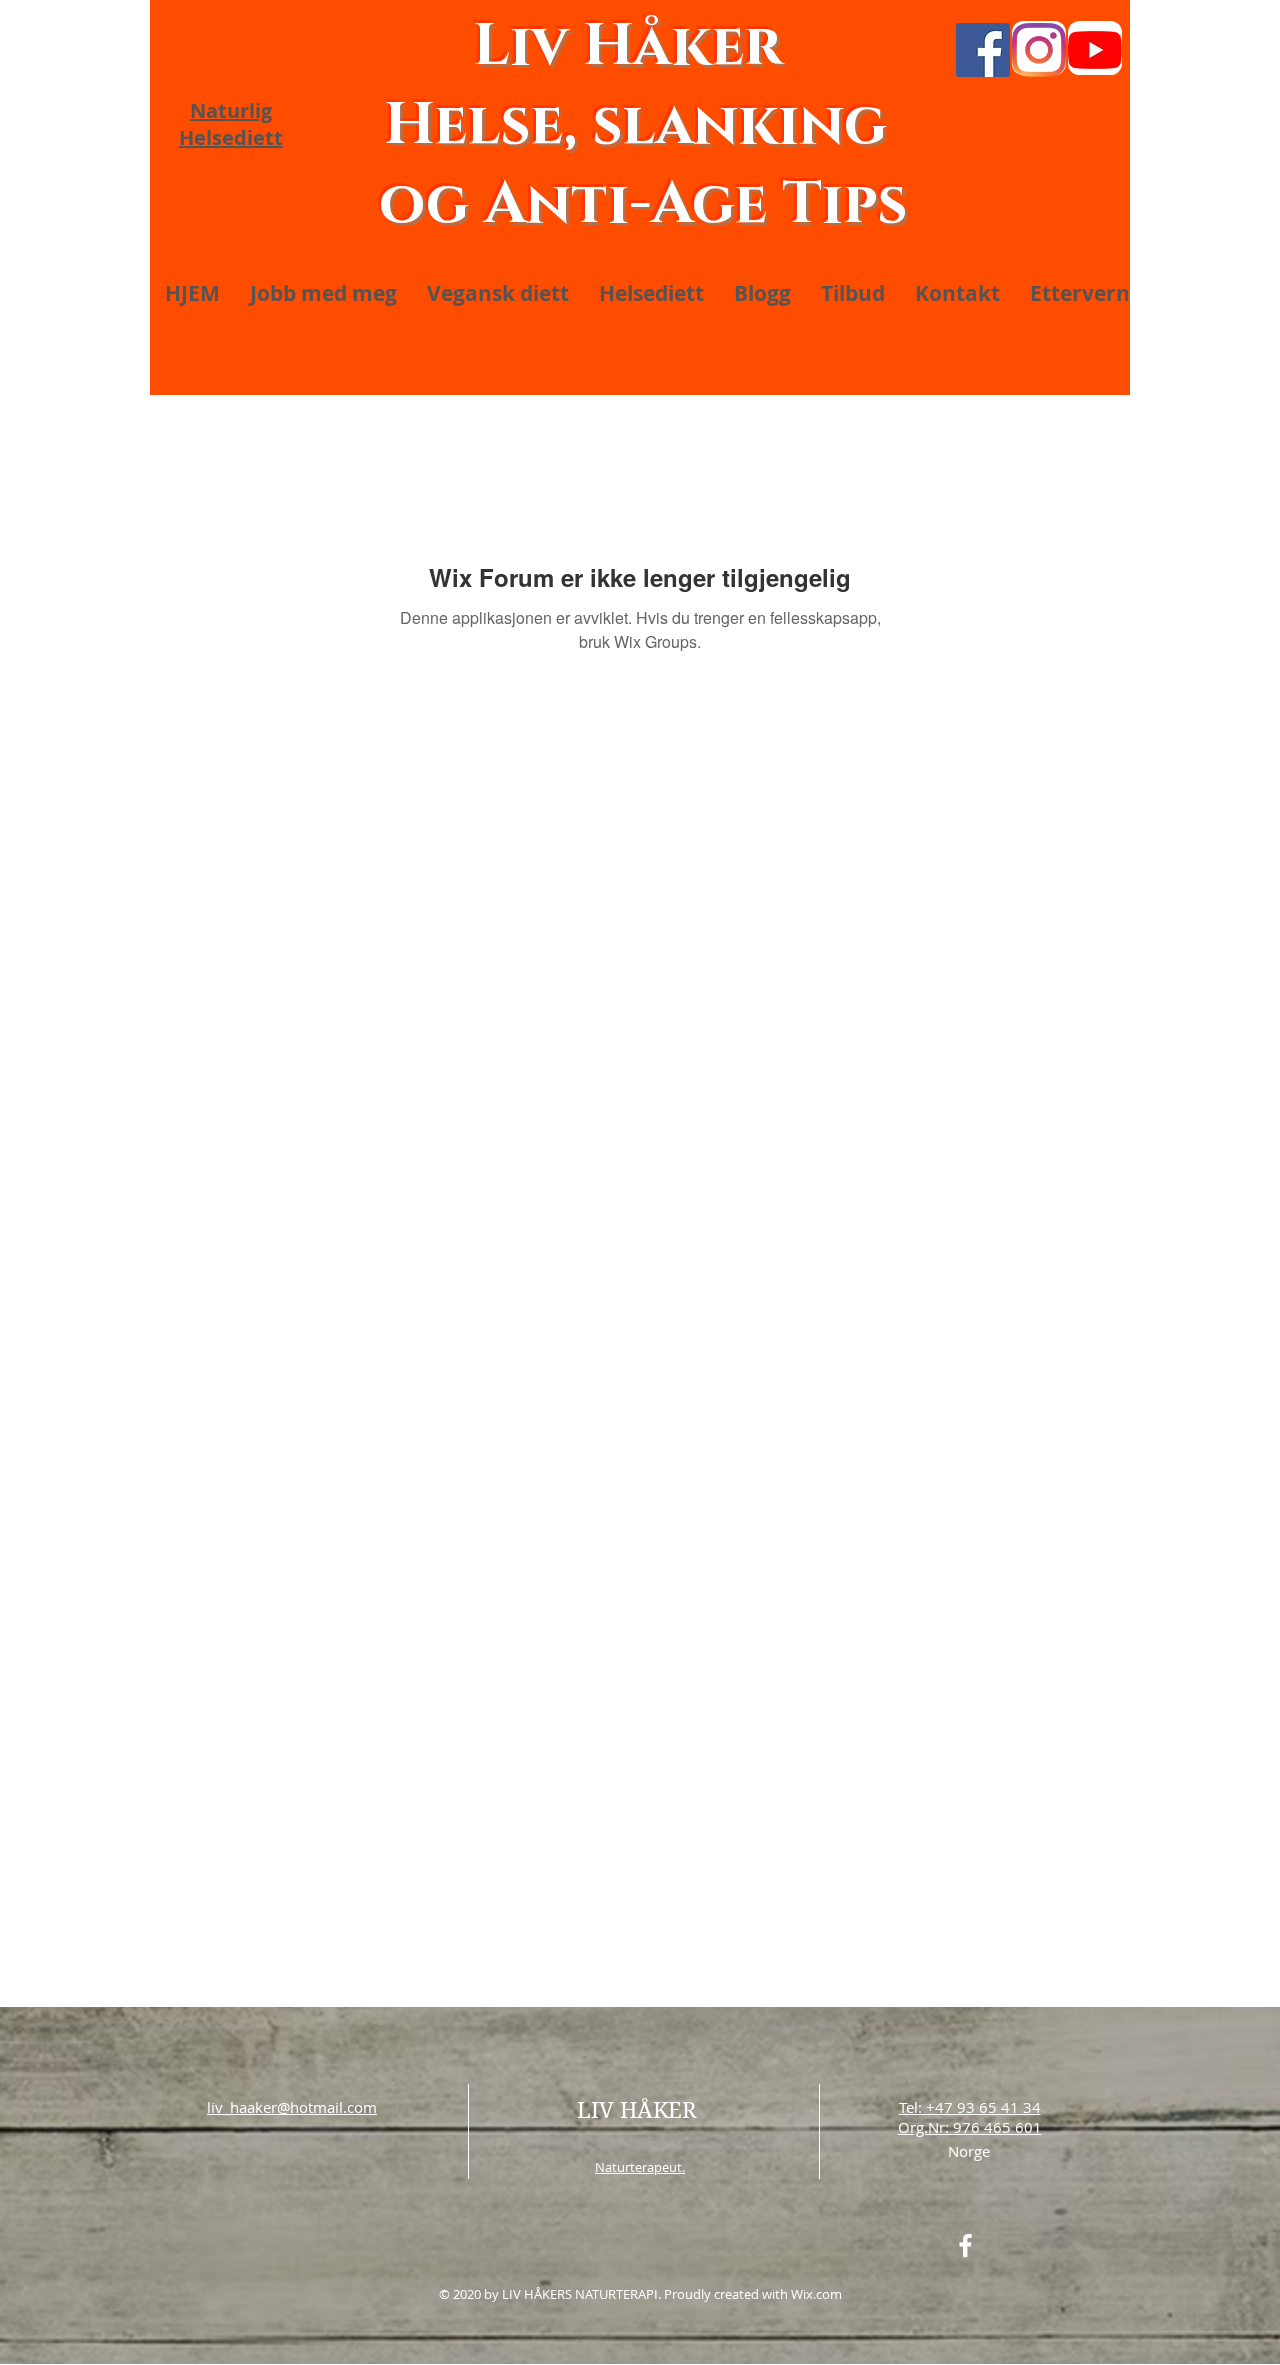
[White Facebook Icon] (965, 2245)
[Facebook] (983, 50)
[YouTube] (1095, 50)
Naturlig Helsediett (231, 124)
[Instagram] (1039, 50)
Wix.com (816, 2294)
